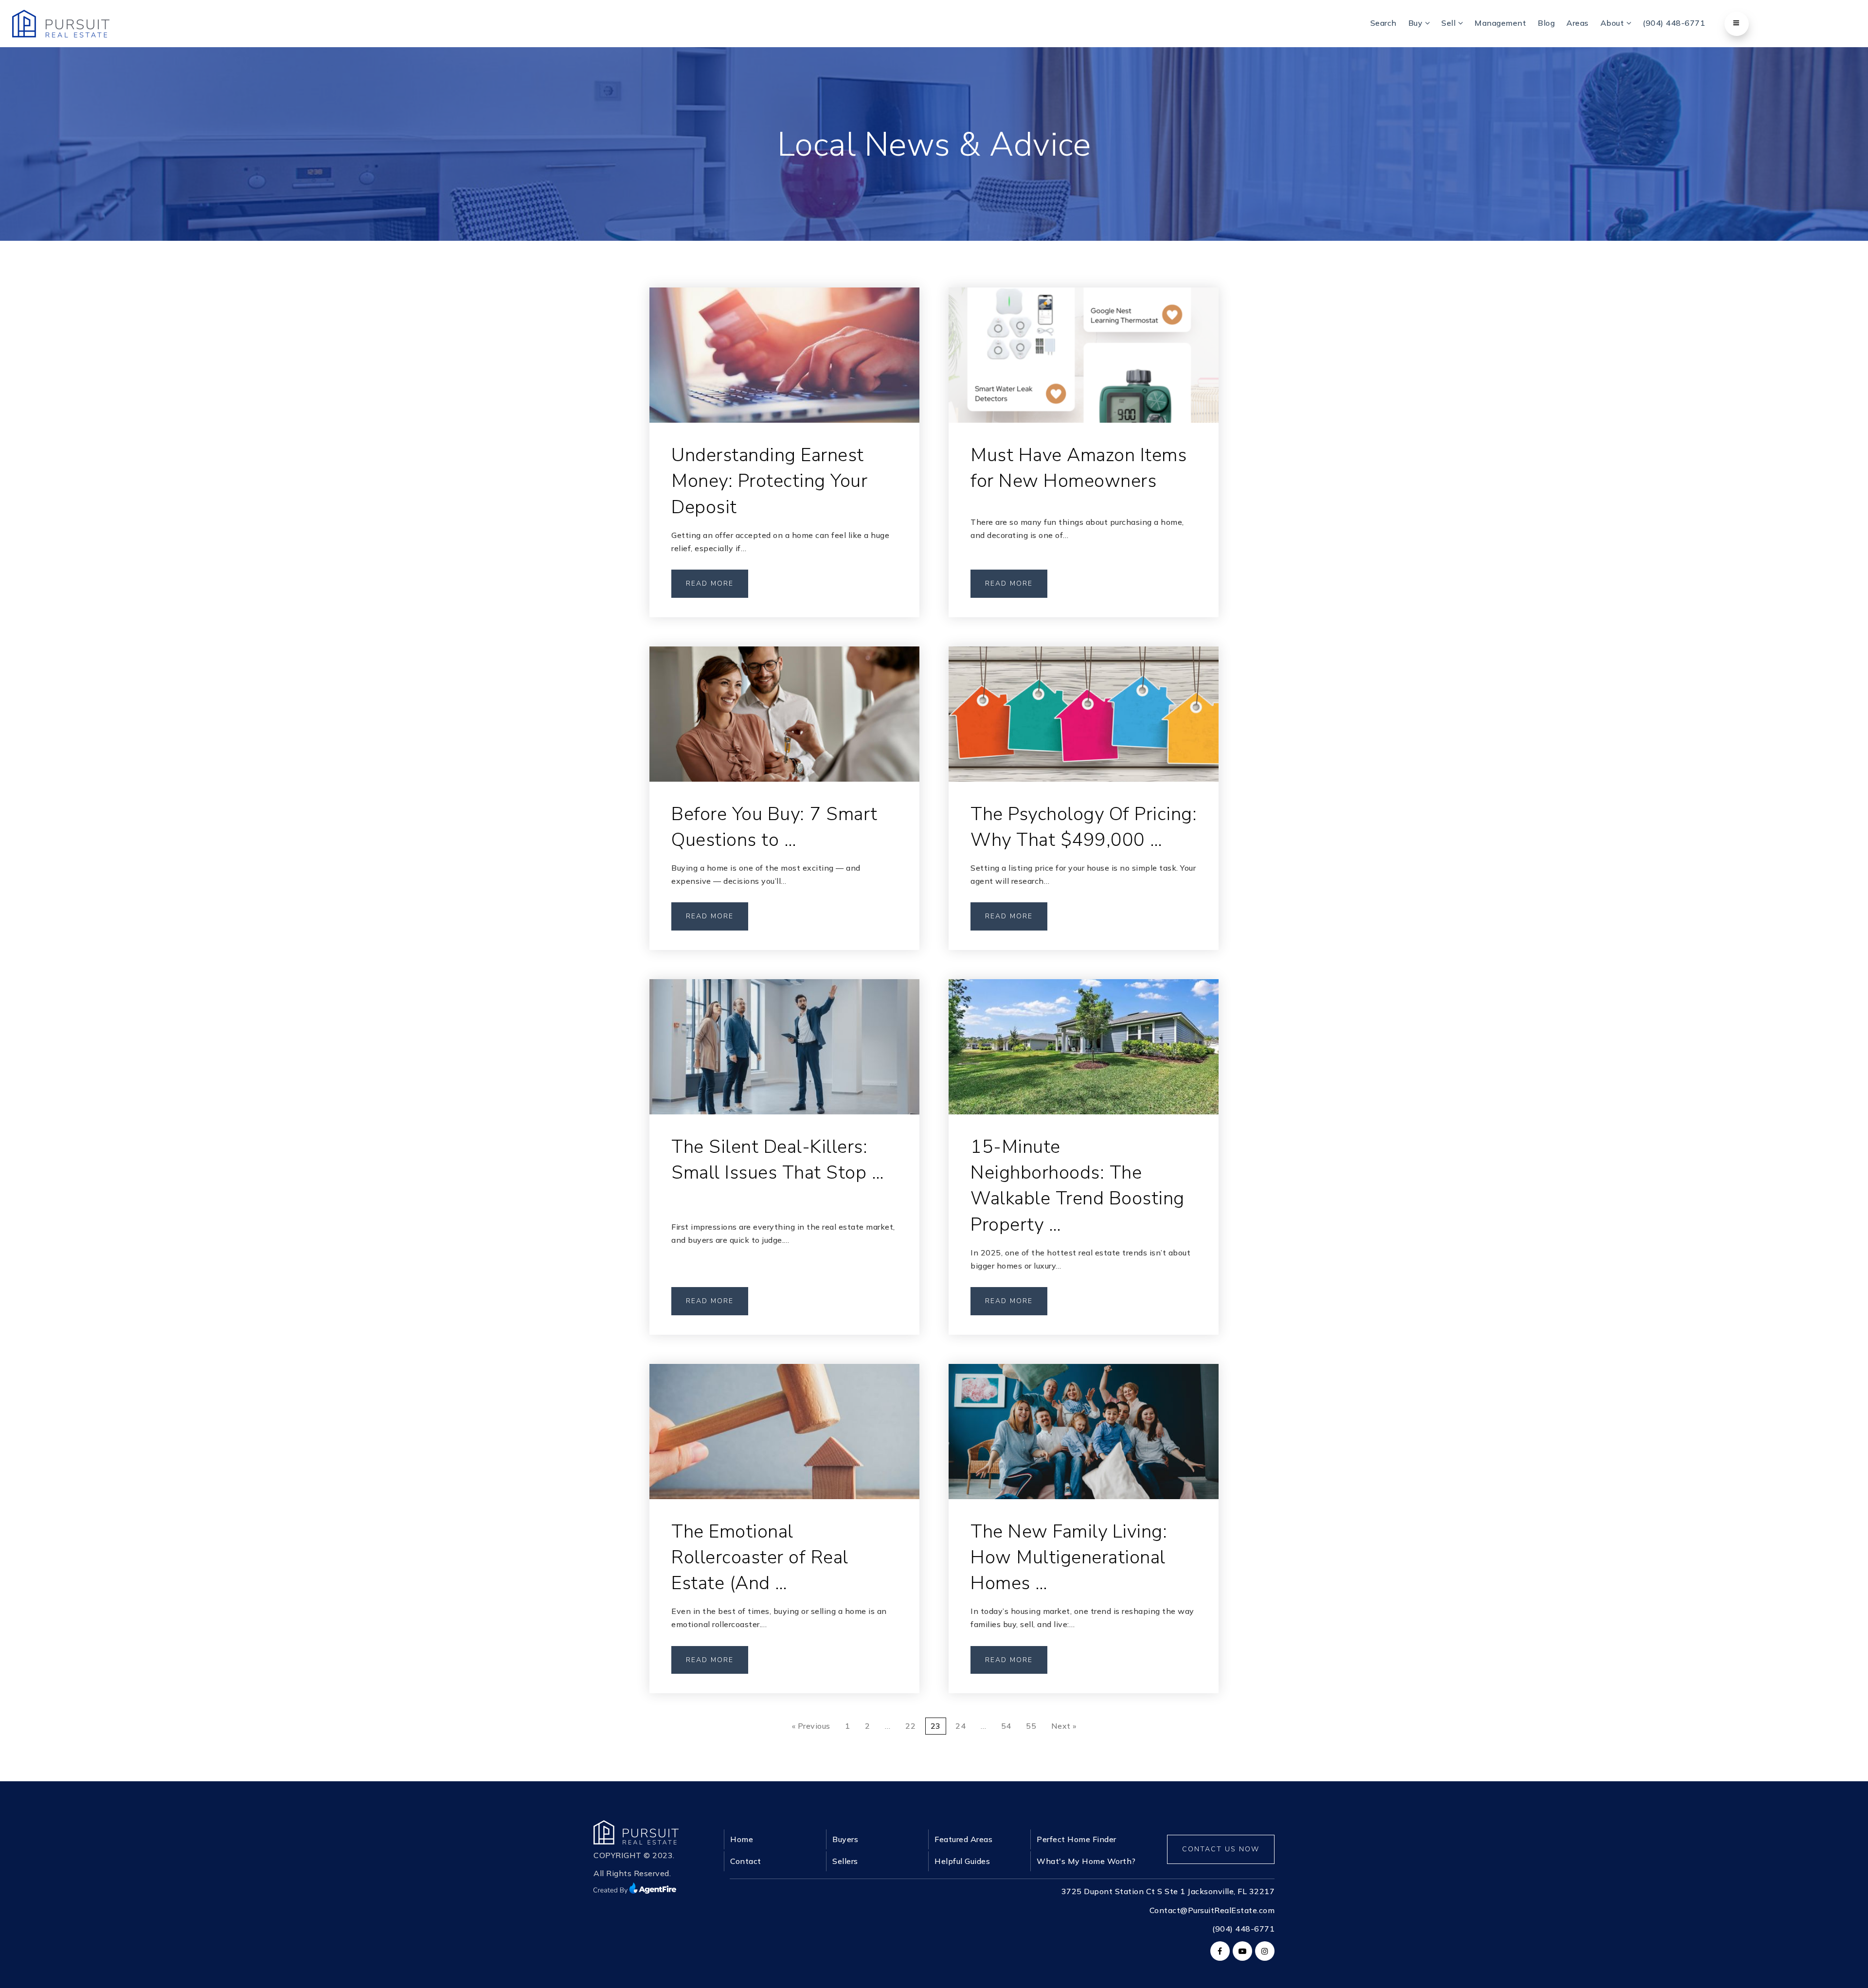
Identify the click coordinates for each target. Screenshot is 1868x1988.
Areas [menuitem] (1578, 23)
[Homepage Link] (636, 1831)
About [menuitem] (1613, 23)
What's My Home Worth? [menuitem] (1086, 1861)
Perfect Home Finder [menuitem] (1077, 1839)
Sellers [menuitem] (845, 1861)
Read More (710, 583)
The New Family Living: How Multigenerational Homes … (1069, 1557)
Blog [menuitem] (1546, 23)
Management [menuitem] (1500, 23)
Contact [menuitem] (746, 1861)
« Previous (811, 1726)
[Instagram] (1263, 1951)
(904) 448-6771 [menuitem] (1674, 23)
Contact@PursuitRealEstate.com (1212, 1910)
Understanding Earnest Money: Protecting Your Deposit (769, 481)
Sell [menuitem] (1450, 23)
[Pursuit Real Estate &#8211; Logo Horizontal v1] (61, 23)
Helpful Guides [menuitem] (962, 1861)
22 (910, 1726)
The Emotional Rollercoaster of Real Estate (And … (760, 1557)
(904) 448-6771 (1243, 1929)
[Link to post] (784, 355)
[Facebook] (1219, 1951)
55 (1031, 1726)
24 (961, 1726)
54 (1006, 1726)
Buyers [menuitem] (845, 1839)
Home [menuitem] (742, 1839)
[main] (934, 891)
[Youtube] (1241, 1951)
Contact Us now (1221, 1849)
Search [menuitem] (1383, 23)
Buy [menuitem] (1417, 23)
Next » (1064, 1726)
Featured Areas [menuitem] (963, 1839)
